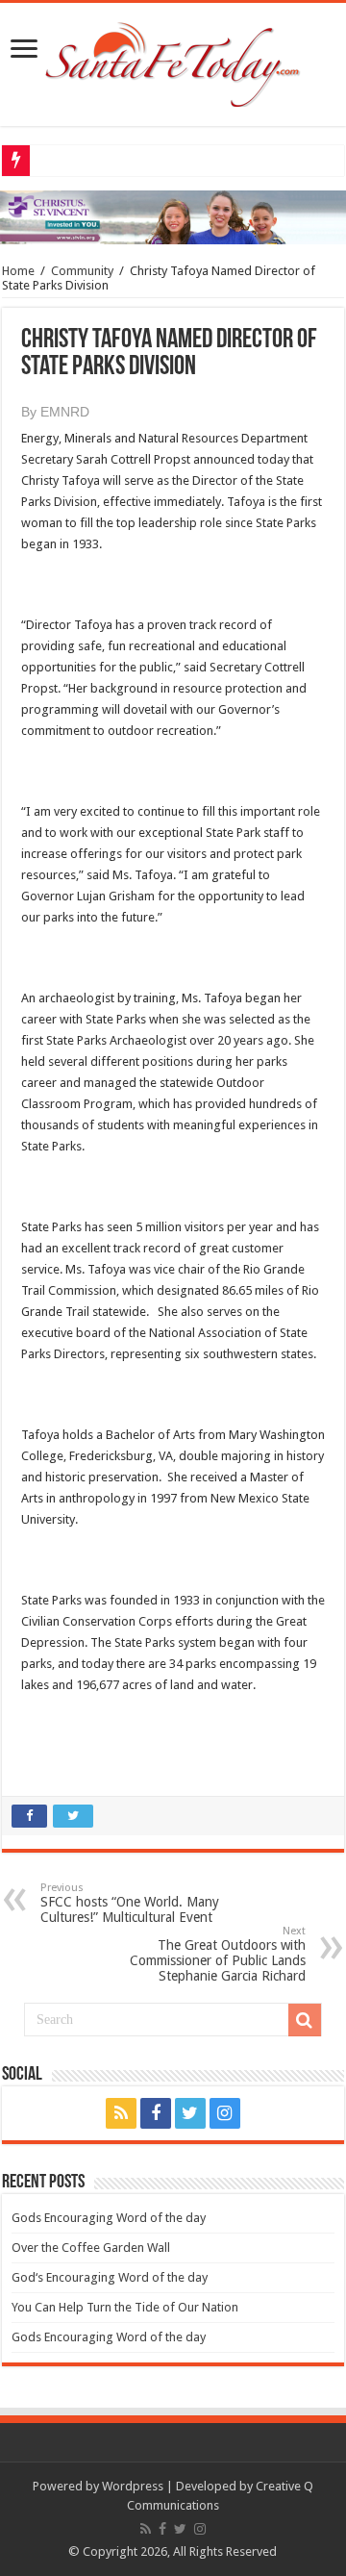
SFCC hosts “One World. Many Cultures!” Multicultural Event (130, 1903)
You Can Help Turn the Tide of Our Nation (125, 2307)
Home (18, 271)
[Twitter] (190, 2113)
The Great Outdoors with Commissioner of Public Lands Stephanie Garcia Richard (218, 1954)
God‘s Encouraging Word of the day (110, 2277)
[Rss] (121, 2113)
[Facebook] (156, 2113)
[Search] (305, 2020)
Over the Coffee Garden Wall (91, 2248)
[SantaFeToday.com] (173, 61)
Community (82, 271)
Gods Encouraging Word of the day (109, 2218)
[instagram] (225, 2113)
